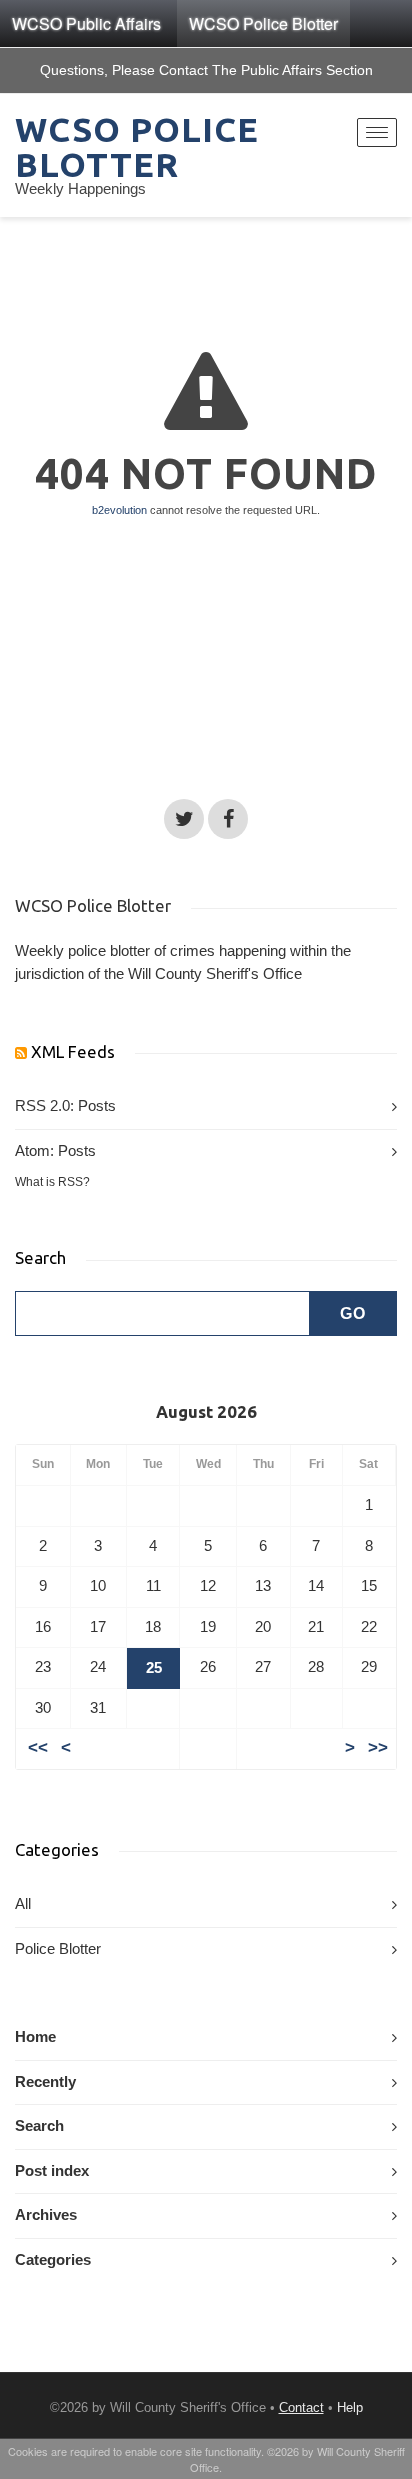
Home (35, 2037)
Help (350, 2408)
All (23, 1904)
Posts (97, 1106)
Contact (301, 2408)
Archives (46, 2215)
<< (38, 1747)
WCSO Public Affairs (86, 23)
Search (39, 2126)
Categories (53, 2260)
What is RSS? (52, 1182)
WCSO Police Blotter (263, 23)
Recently (45, 2082)
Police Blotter (58, 1949)
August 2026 (206, 1411)
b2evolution (119, 510)
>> (378, 1747)
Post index (52, 2171)
